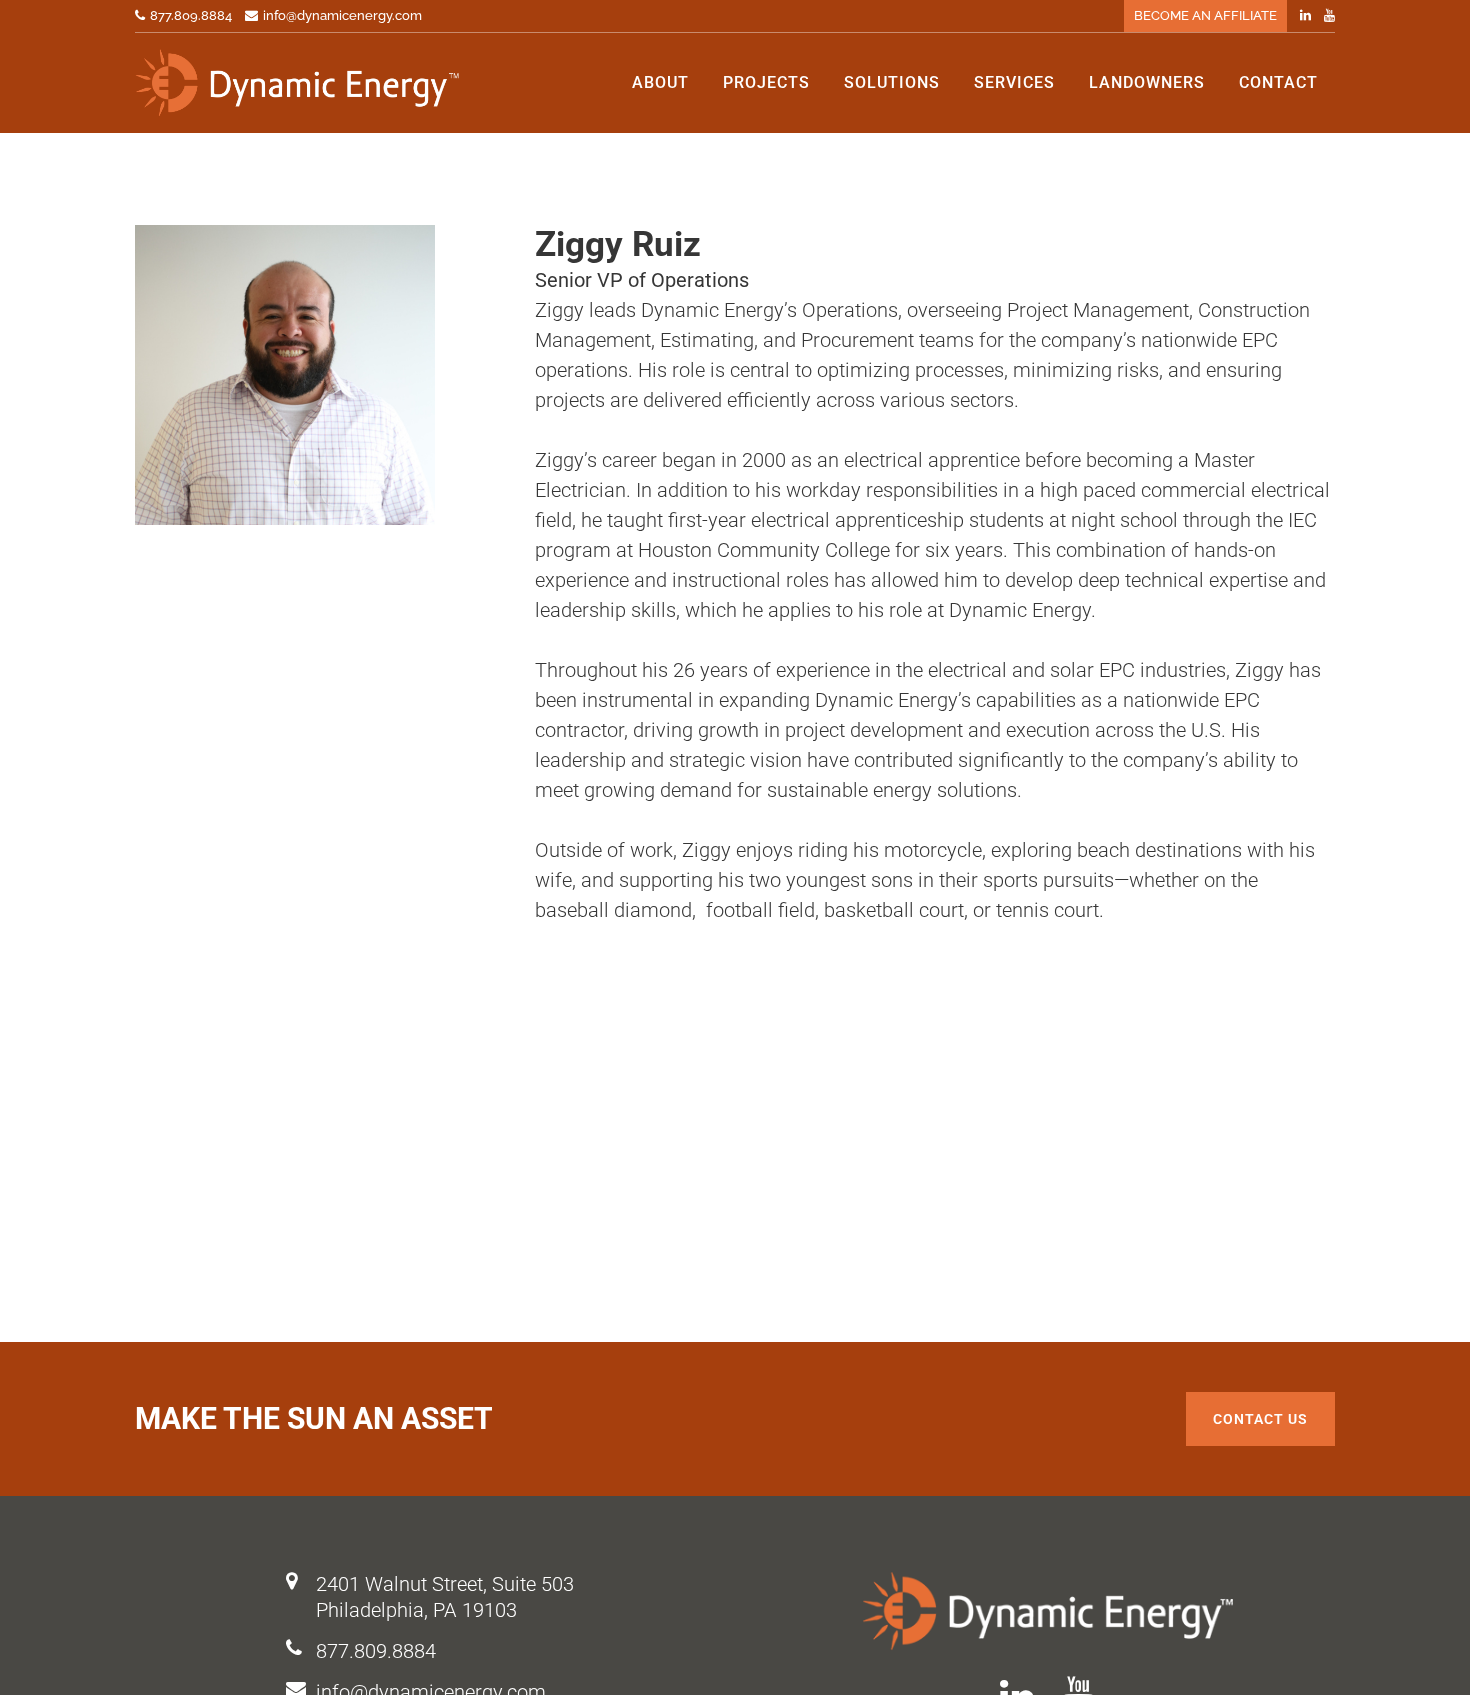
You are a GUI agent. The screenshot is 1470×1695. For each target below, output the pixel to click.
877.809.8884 (376, 1651)
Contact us (1260, 1419)
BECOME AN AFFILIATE (1205, 15)
